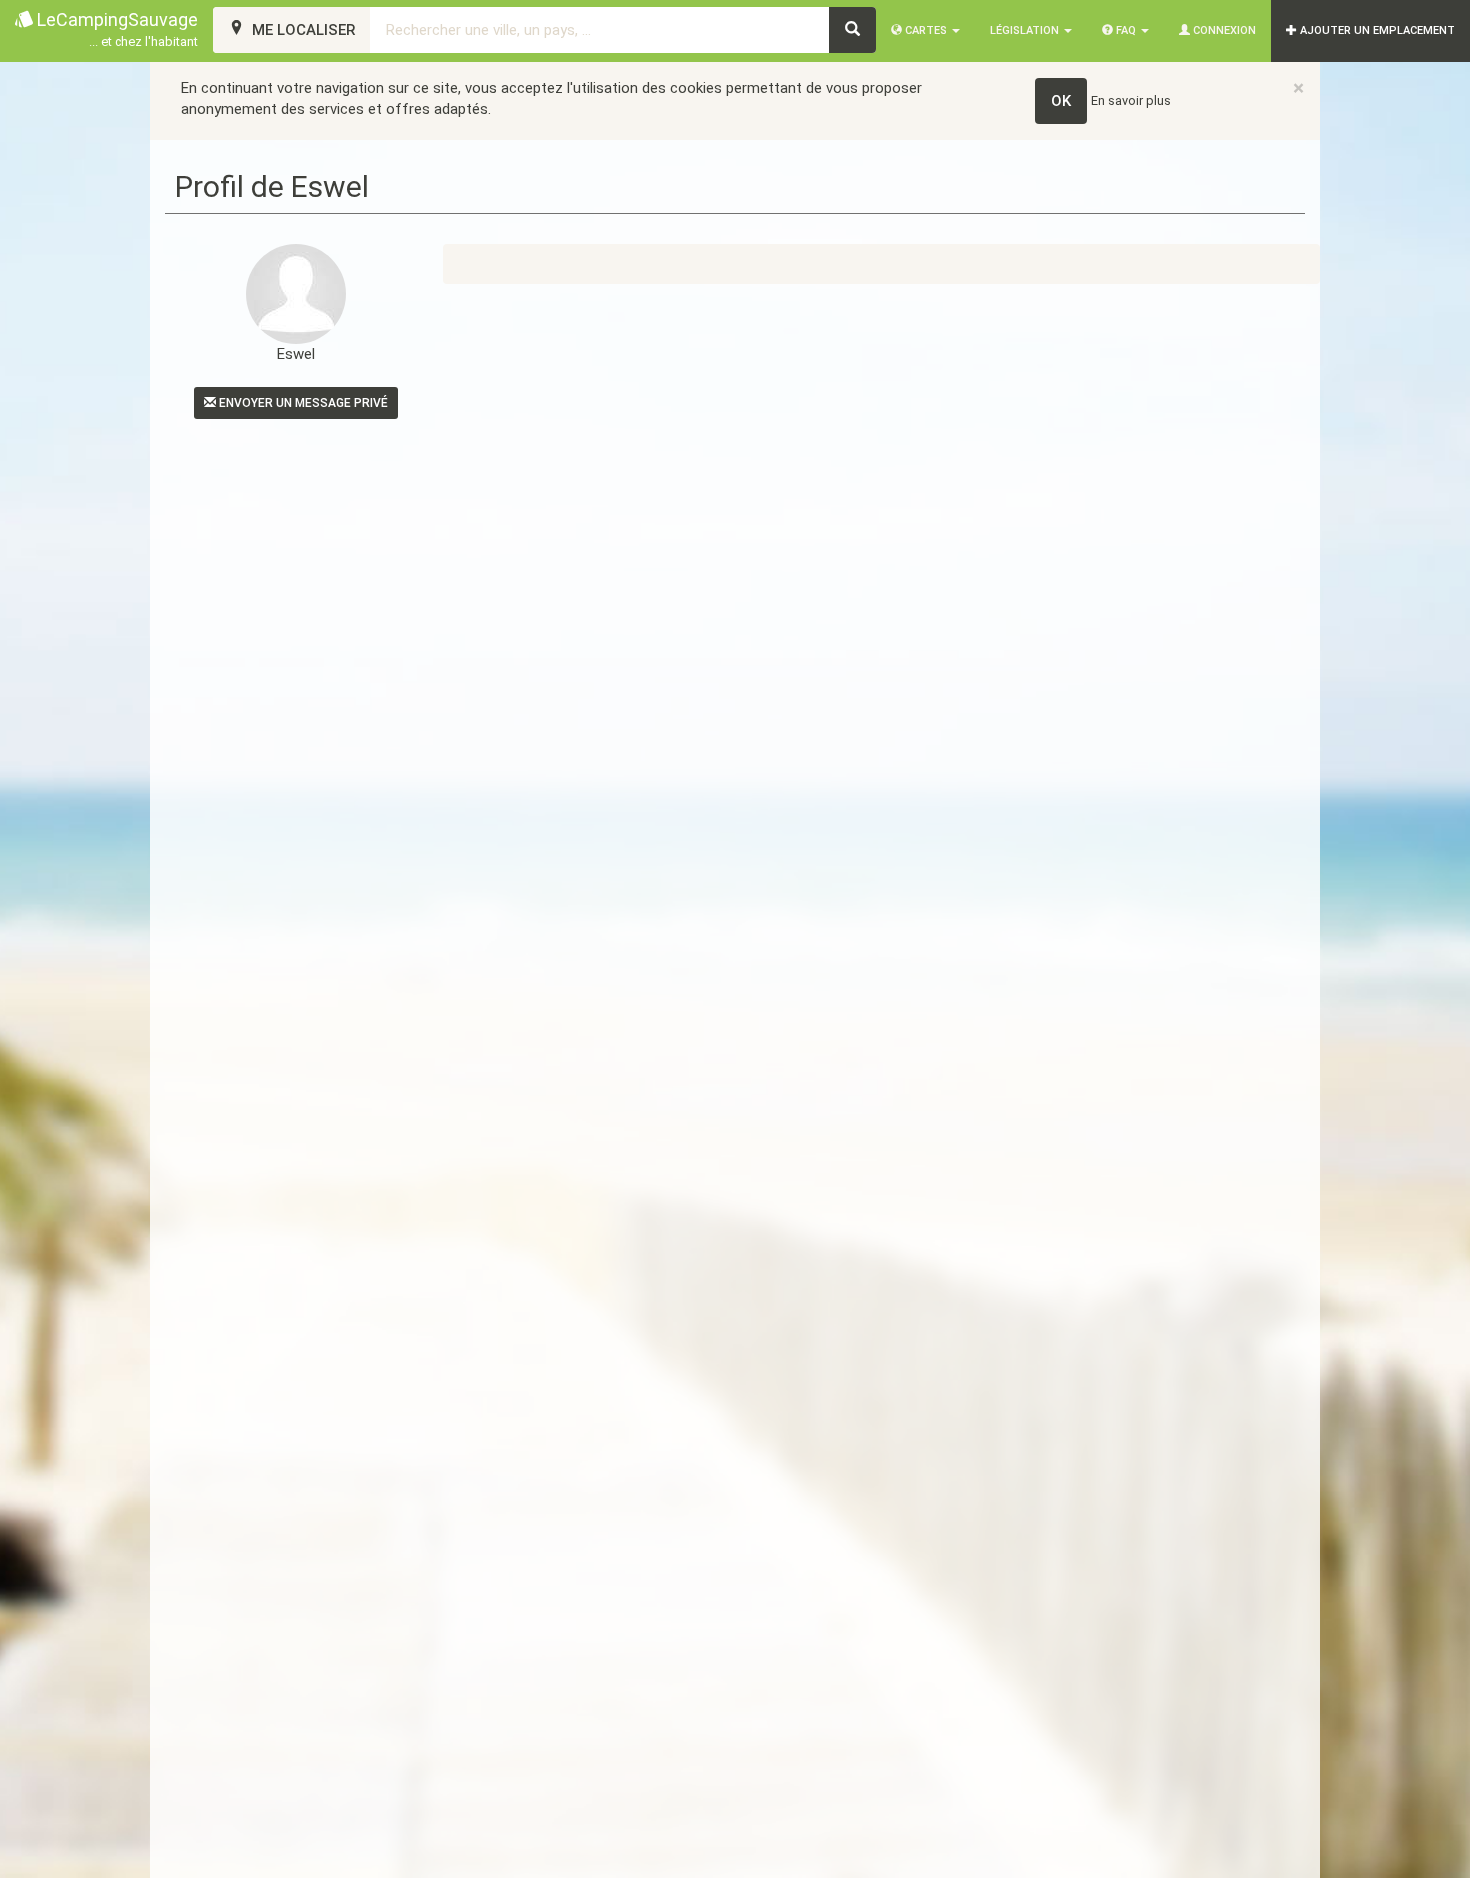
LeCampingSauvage (115, 29)
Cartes (926, 30)
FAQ (1126, 30)
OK (1061, 101)
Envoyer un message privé (302, 403)
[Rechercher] (852, 30)
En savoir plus (1131, 100)
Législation (1026, 30)
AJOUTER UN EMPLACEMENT (1376, 30)
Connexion (1223, 30)
